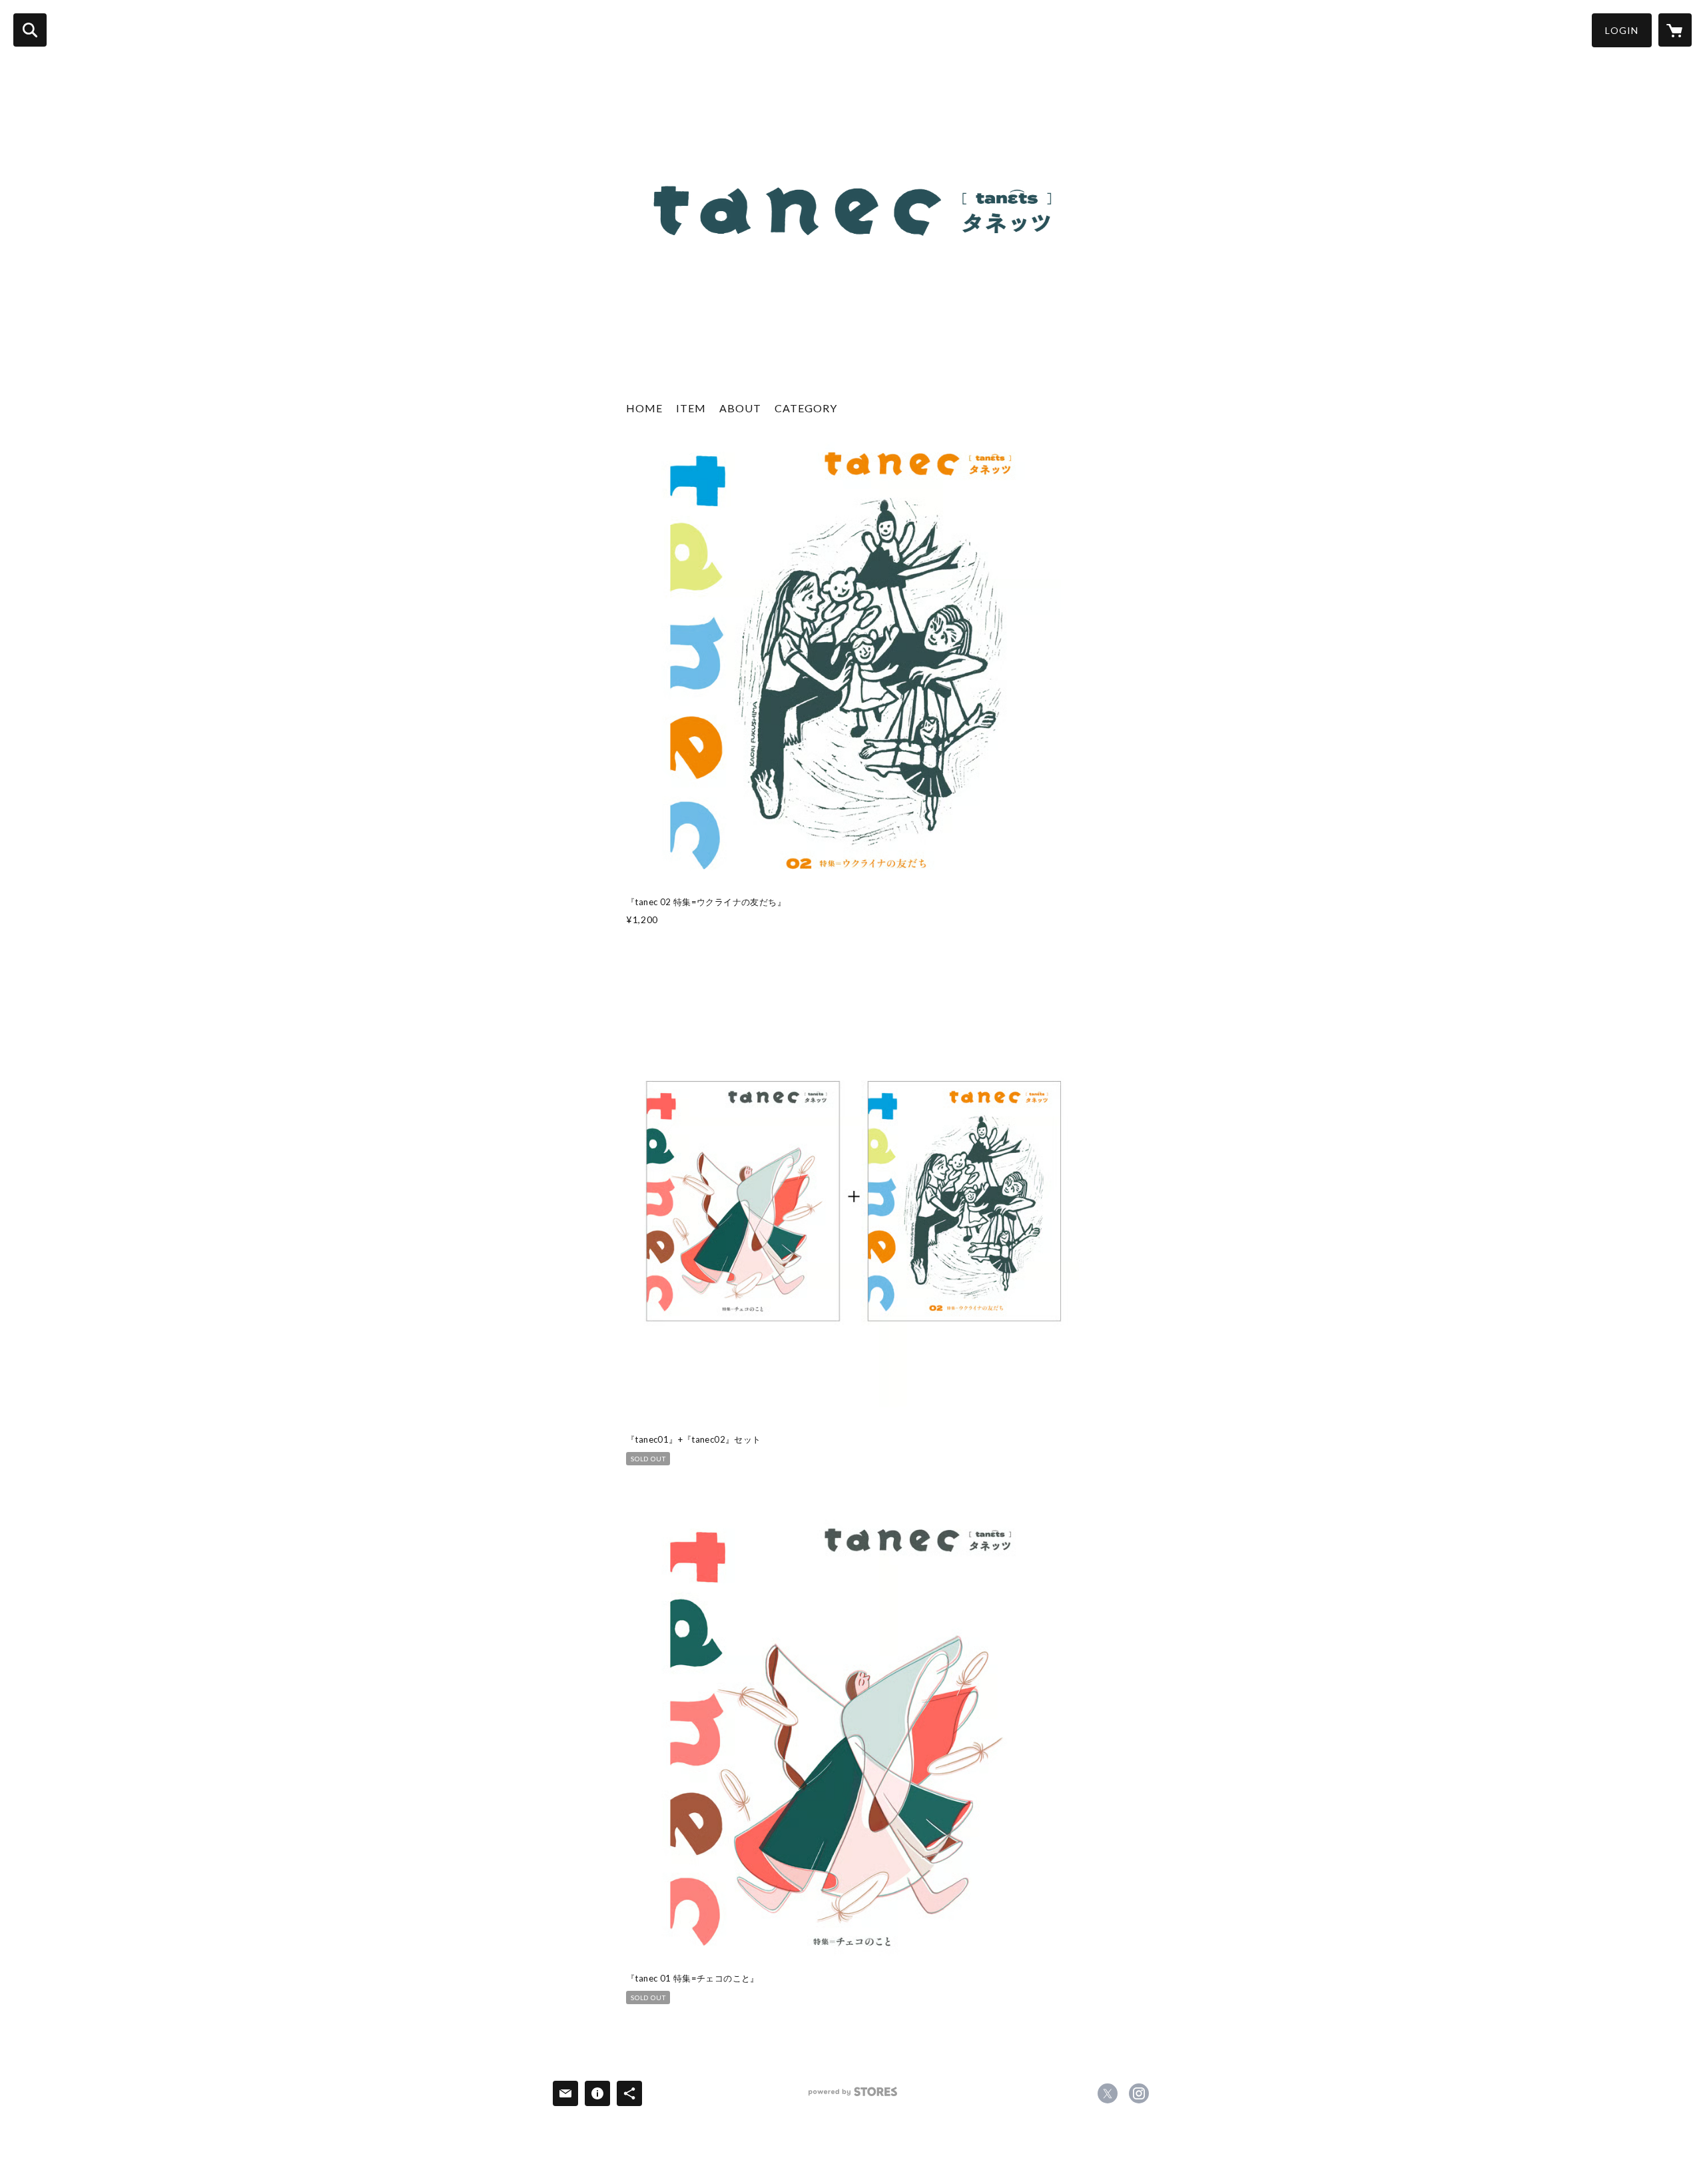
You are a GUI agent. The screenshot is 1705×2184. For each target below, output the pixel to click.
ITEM (691, 408)
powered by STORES (853, 2096)
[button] (1622, 30)
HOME (644, 408)
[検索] (30, 30)
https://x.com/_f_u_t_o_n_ (1108, 2093)
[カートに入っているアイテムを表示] (1675, 30)
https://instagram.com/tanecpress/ (1139, 2093)
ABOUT (740, 408)
